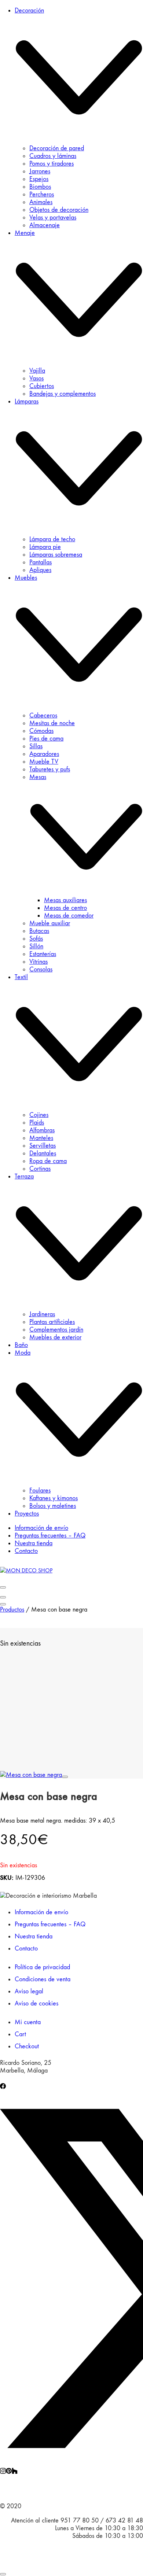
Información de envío (41, 1912)
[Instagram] (3, 2472)
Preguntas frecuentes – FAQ (50, 1924)
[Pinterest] (9, 2472)
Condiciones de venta (43, 1979)
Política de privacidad (42, 1967)
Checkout (27, 2046)
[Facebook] (3, 2087)
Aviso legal (29, 1991)
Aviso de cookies (36, 2003)
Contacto (26, 1948)
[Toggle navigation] (3, 1587)
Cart (20, 2034)
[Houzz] (15, 2472)
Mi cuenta (28, 2022)
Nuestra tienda (34, 1936)
